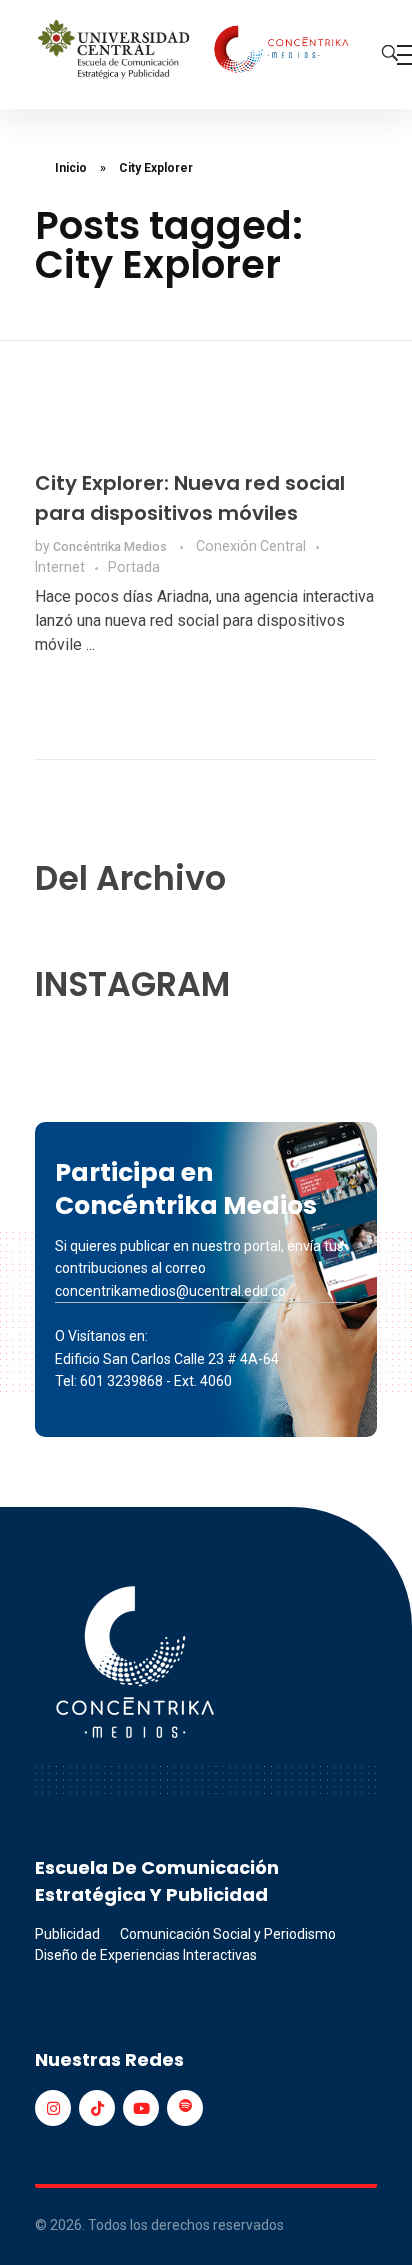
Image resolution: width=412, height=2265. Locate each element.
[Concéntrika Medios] (196, 51)
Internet (60, 567)
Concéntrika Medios (111, 547)
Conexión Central (251, 546)
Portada (134, 567)
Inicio (71, 168)
